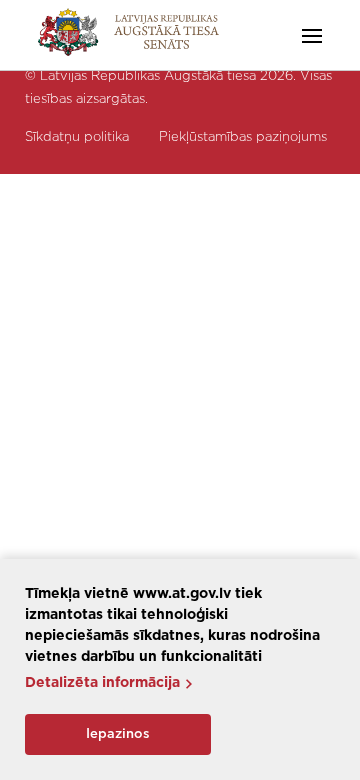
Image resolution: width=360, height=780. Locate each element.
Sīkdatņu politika (77, 137)
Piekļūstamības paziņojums (243, 137)
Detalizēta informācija (102, 683)
